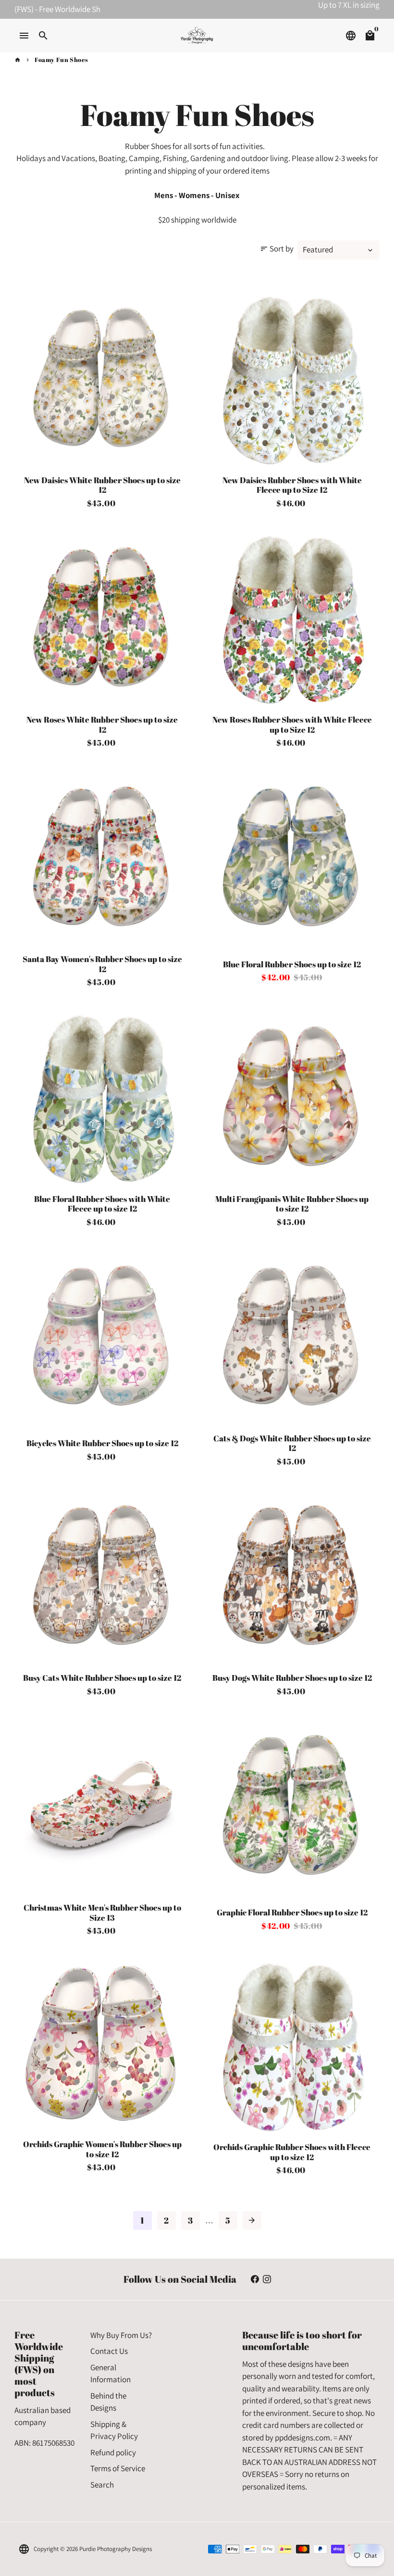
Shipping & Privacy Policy (114, 2430)
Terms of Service (118, 2468)
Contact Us (109, 2351)
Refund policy (113, 2452)
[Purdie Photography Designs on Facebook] (255, 2279)
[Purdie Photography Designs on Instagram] (267, 2279)
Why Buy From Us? (121, 2335)
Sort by (277, 249)
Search (102, 2485)
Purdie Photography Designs (116, 2549)
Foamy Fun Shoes (62, 60)
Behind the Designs (108, 2402)
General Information (111, 2374)
